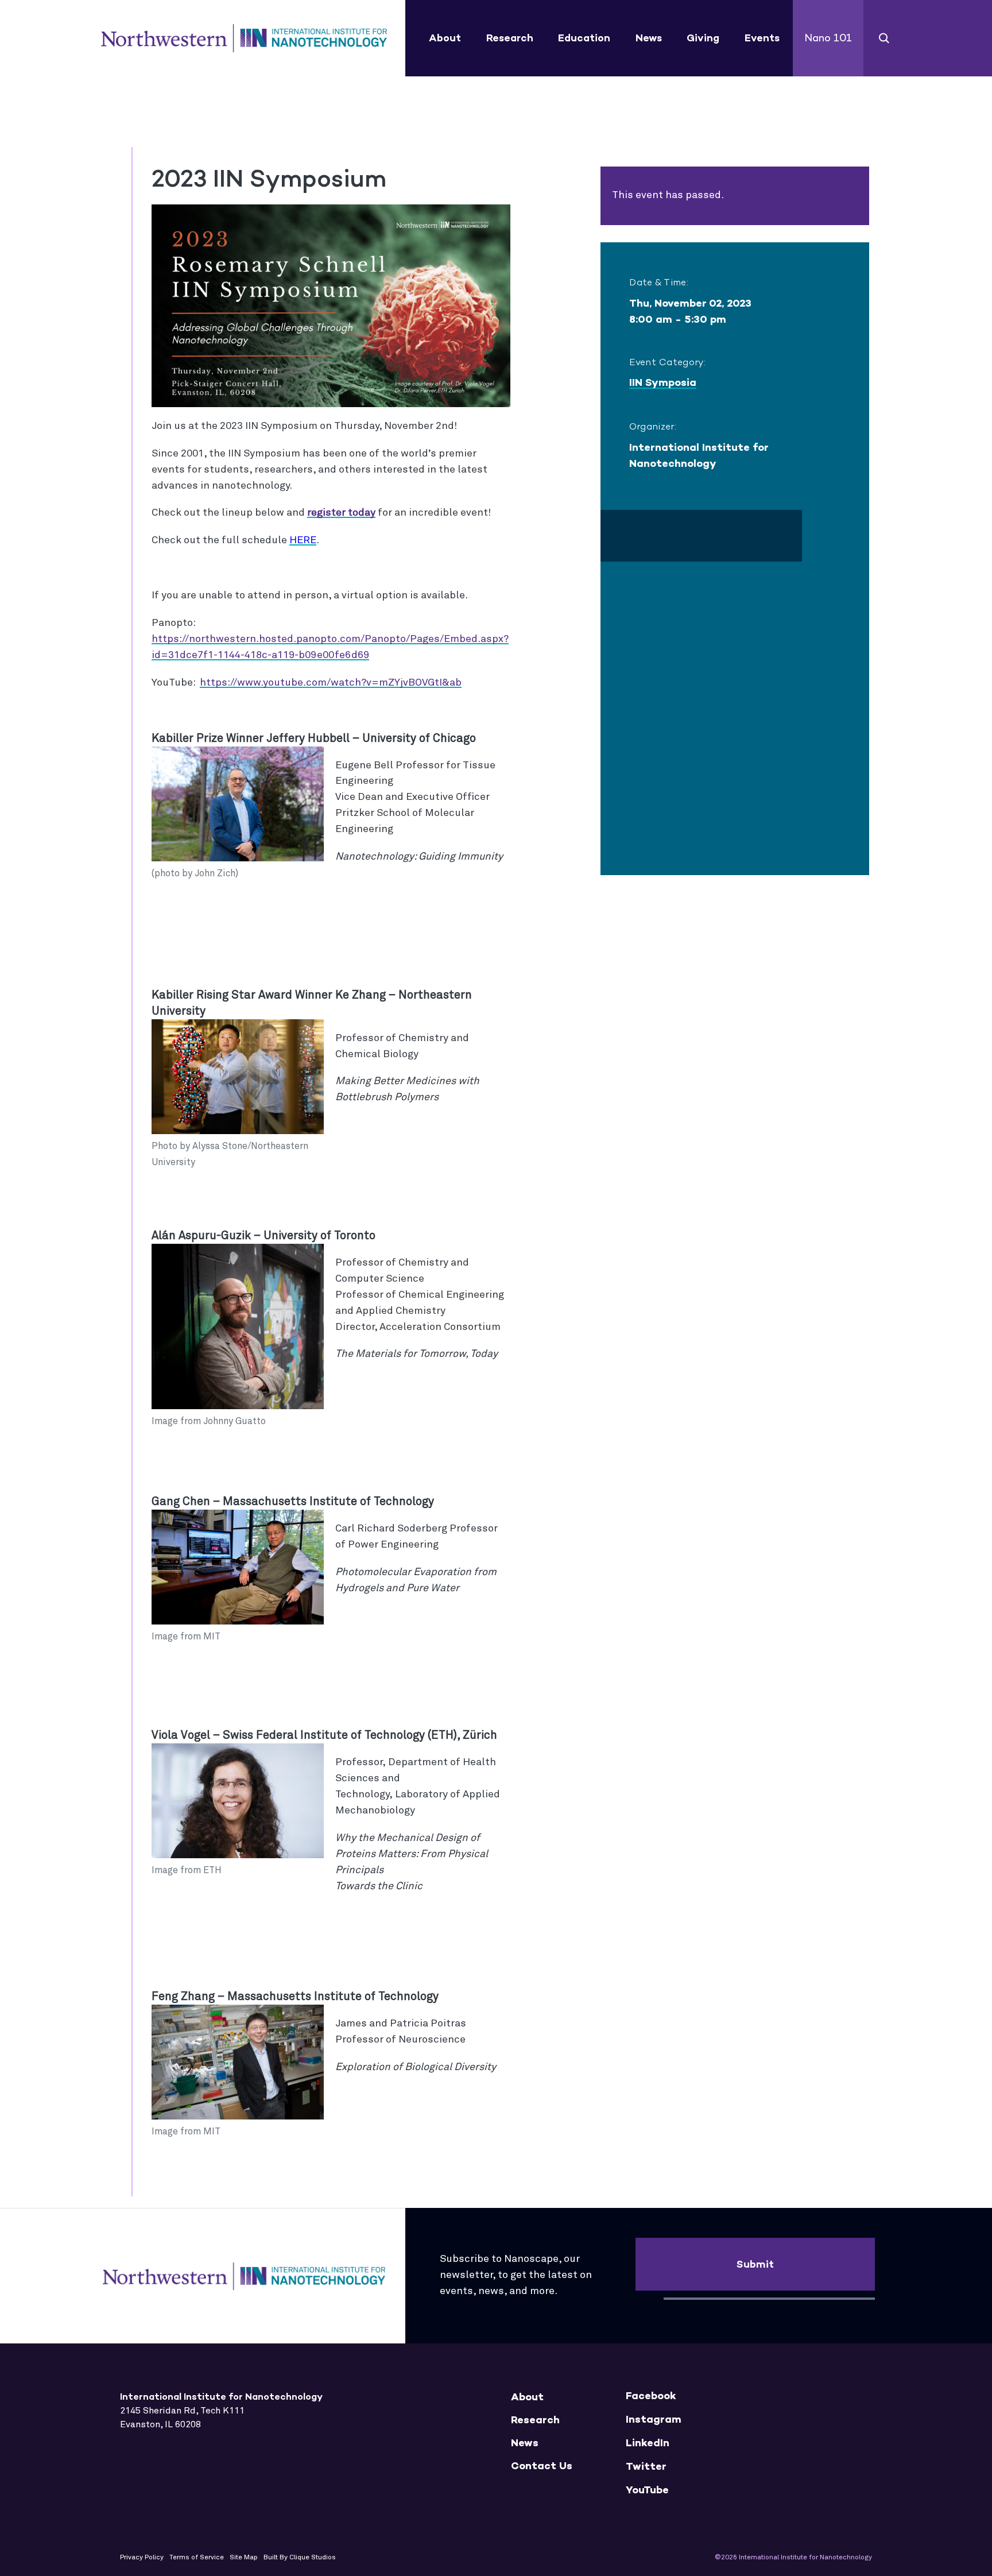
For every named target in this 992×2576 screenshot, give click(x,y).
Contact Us (542, 2466)
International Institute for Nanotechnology (244, 38)
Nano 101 (828, 38)
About (445, 38)
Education (584, 38)
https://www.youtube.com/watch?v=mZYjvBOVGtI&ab (331, 683)
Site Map (244, 2558)
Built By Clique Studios (300, 2558)
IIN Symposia (663, 382)
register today (341, 513)
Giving (703, 38)
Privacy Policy (142, 2558)
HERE (303, 540)
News (649, 38)
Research (510, 38)
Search (884, 38)
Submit (755, 2264)
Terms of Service (197, 2558)
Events (762, 38)
